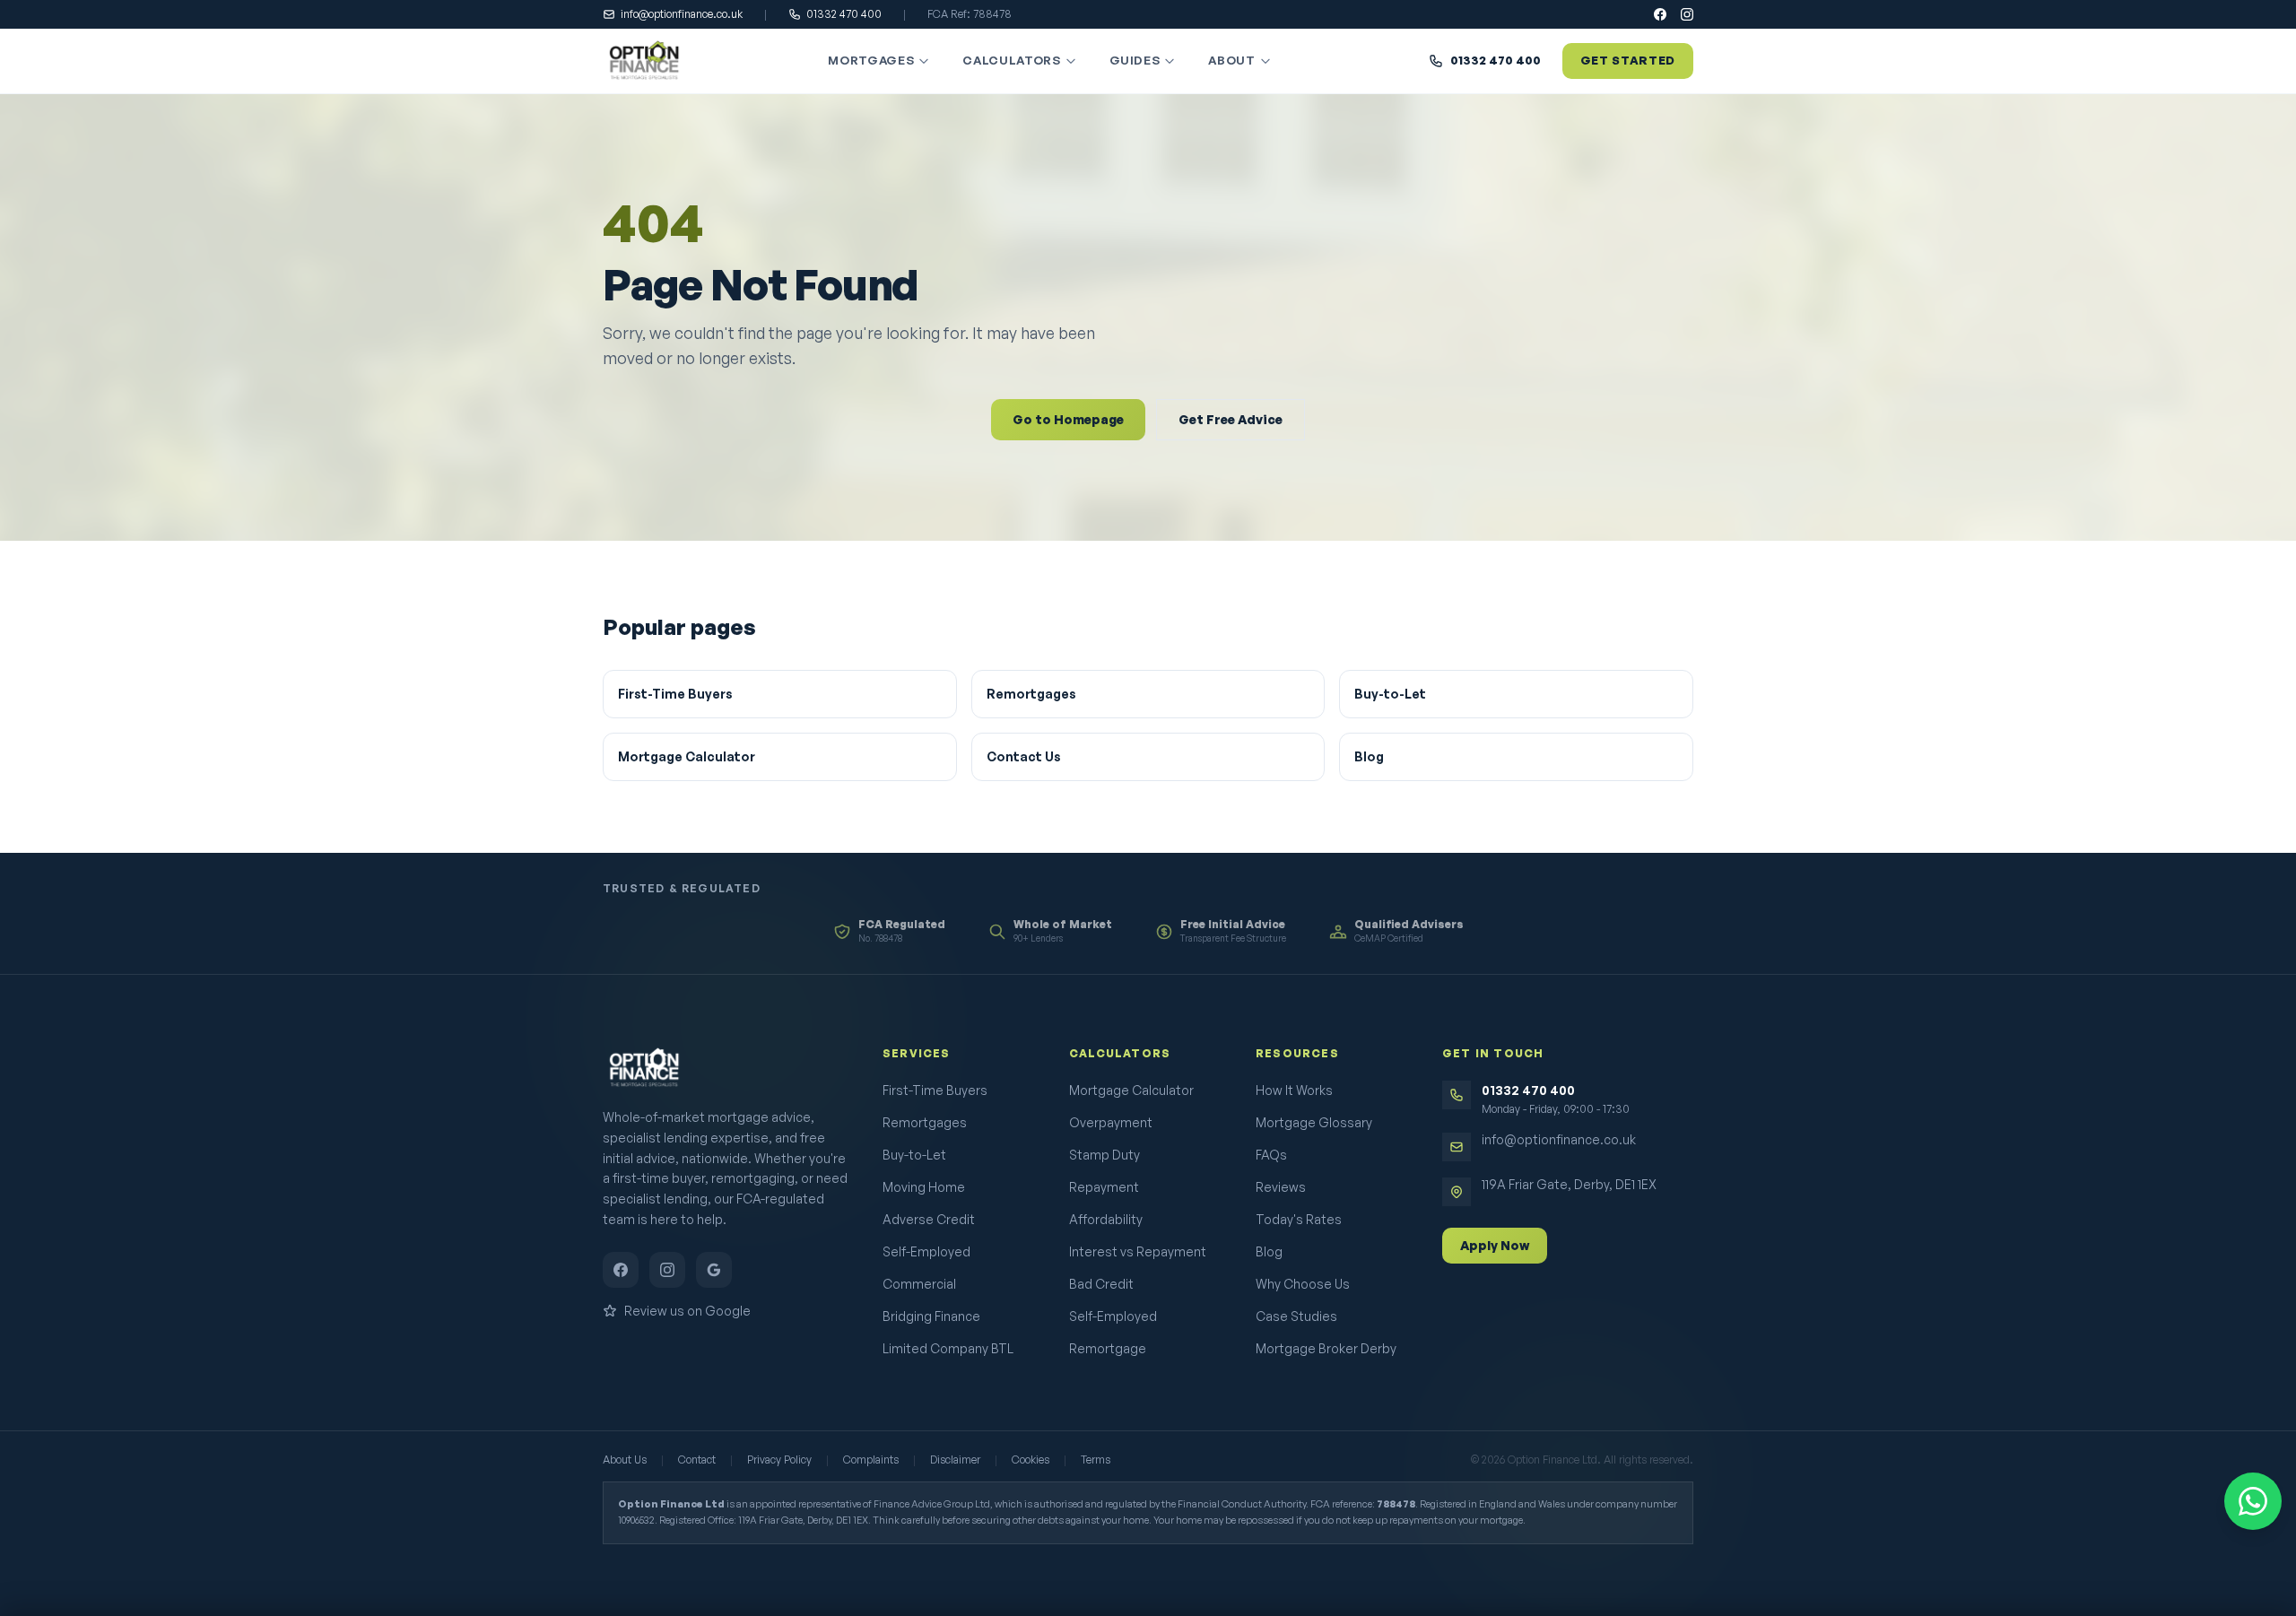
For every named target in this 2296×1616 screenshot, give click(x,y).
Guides (1135, 60)
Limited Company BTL (948, 1348)
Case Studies (1296, 1316)
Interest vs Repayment (1138, 1251)
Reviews (1281, 1187)
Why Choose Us (1303, 1284)
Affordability (1106, 1219)
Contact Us (1024, 756)
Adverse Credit (929, 1219)
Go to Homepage (1068, 419)
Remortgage (1108, 1348)
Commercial (919, 1284)
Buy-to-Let (1390, 694)
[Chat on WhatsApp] (2253, 1501)
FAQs (1271, 1155)
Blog (1369, 756)
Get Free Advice (1231, 419)
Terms (1096, 1460)
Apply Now (1495, 1245)
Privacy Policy (779, 1460)
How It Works (1294, 1090)
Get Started (1628, 60)
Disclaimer (955, 1460)
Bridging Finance (931, 1316)
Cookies (1031, 1460)
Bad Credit (1101, 1284)
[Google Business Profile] (714, 1270)
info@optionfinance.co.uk (682, 14)
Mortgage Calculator (687, 756)
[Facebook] (1660, 14)
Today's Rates (1299, 1219)
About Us (625, 1460)
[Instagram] (1687, 14)
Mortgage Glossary (1314, 1122)
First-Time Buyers (675, 694)
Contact (697, 1460)
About (1231, 60)
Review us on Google (687, 1311)
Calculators (1011, 60)
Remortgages (1031, 694)
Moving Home (924, 1187)
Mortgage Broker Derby (1326, 1348)
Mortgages (871, 60)
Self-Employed (926, 1251)
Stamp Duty (1105, 1155)
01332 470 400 (844, 14)
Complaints (871, 1460)
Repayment (1104, 1187)
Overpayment (1111, 1122)
